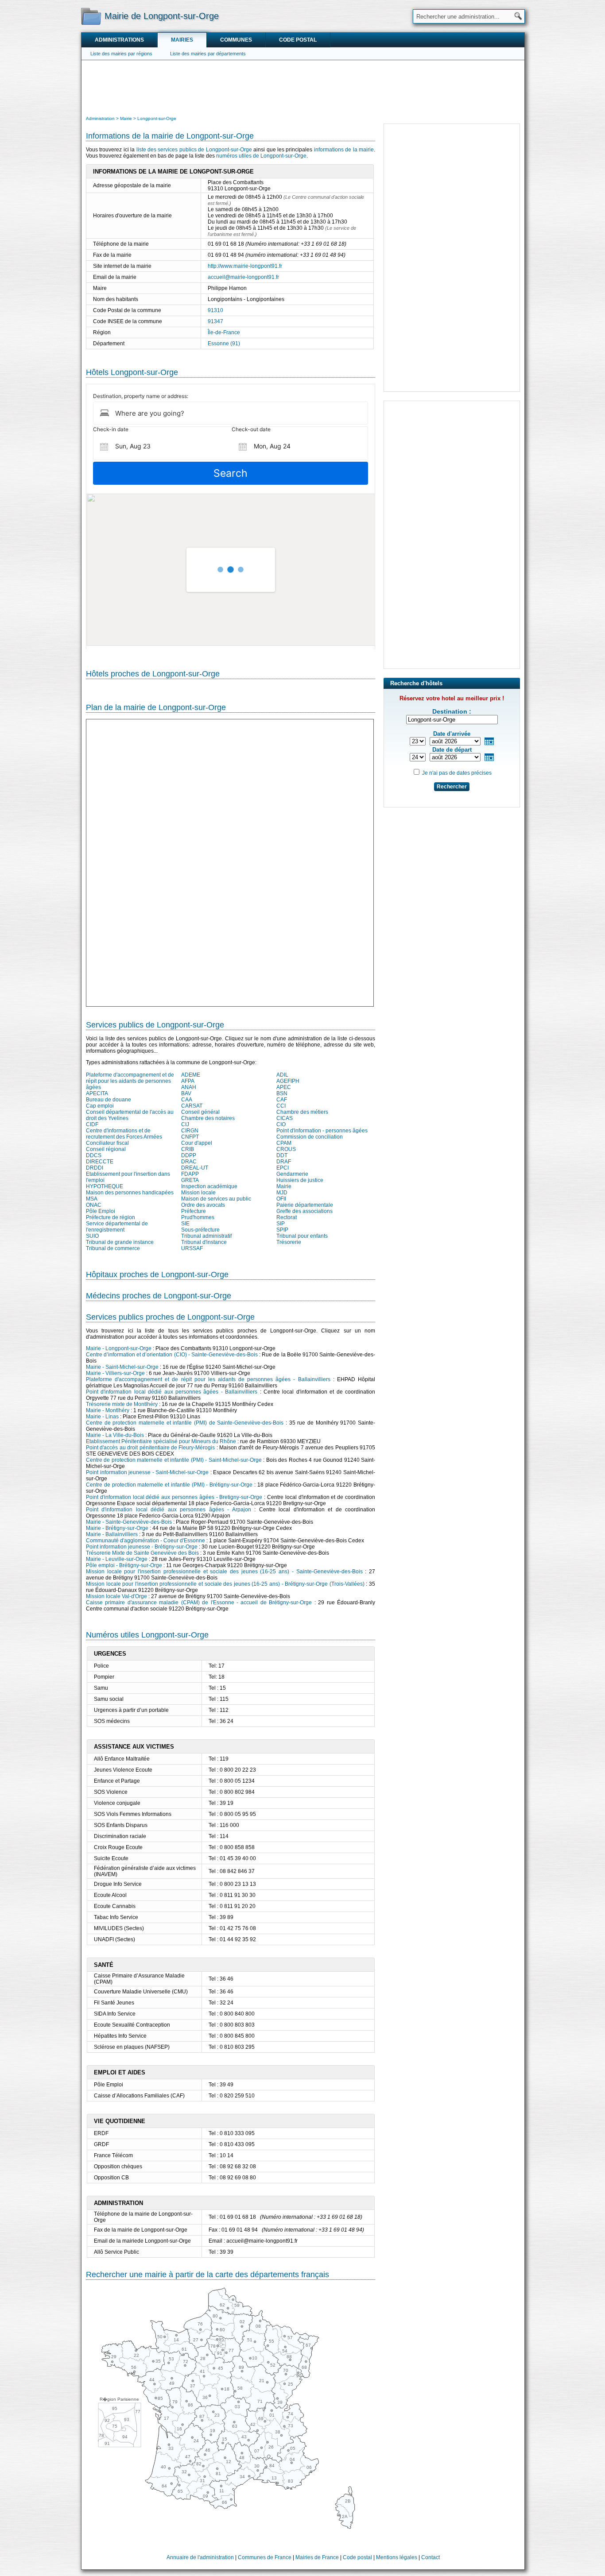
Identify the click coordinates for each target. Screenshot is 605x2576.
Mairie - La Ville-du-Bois (115, 1435)
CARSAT (192, 1106)
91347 (215, 321)
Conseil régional (106, 1149)
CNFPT (190, 1137)
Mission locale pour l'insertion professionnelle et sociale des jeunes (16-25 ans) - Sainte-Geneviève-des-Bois (224, 1572)
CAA (187, 1100)
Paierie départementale (305, 1205)
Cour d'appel (197, 1143)
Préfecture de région (111, 1217)
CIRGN (190, 1131)
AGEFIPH (288, 1081)
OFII (281, 1199)
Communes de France (265, 2557)
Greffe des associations (304, 1211)
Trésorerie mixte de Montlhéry (122, 1404)
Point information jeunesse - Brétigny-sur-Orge (142, 1547)
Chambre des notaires (208, 1118)
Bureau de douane (109, 1100)
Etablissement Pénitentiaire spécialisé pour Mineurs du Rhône (161, 1441)
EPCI (283, 1168)
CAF (282, 1100)
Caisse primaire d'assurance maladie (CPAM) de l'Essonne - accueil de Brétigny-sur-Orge (199, 1603)
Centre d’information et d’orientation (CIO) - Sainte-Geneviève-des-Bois (172, 1355)
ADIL (282, 1075)
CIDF (92, 1124)
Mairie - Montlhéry (108, 1410)
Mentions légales (397, 2557)
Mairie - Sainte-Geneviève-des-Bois (129, 1522)
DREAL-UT (195, 1168)
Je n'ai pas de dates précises (457, 773)
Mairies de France (317, 2557)
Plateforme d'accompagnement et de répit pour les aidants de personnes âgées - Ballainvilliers (208, 1379)
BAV (186, 1093)
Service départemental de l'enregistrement (117, 1227)
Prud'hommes (198, 1217)
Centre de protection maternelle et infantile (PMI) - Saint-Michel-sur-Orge (174, 1460)
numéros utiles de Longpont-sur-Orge (261, 156)
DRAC (189, 1162)
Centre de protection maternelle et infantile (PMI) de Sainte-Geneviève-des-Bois (185, 1423)
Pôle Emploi (101, 1211)
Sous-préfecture (200, 1230)
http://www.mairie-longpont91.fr (245, 266)
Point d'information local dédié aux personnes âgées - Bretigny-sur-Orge (174, 1497)
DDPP (189, 1155)
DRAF (284, 1162)
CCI (281, 1106)
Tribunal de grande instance (120, 1242)
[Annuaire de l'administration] (91, 16)
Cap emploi (100, 1106)
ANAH (189, 1087)
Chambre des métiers (302, 1112)
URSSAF (192, 1248)
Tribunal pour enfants (302, 1236)
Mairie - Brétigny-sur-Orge (117, 1528)
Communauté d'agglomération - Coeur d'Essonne (145, 1541)
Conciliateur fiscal (107, 1143)
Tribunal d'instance (204, 1242)
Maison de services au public (216, 1199)
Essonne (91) (224, 344)
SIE (185, 1224)
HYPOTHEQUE (105, 1186)
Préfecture (194, 1211)
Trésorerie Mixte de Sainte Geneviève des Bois (142, 1553)
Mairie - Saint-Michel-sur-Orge (122, 1367)
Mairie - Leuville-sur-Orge (117, 1559)
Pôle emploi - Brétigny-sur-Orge (124, 1565)
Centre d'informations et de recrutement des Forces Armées (124, 1134)
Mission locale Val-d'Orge (116, 1596)
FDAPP (190, 1174)
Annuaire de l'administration (200, 2557)
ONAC (94, 1205)
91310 (215, 310)
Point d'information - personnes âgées (322, 1131)
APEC (284, 1087)
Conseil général (200, 1112)
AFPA (188, 1081)
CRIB (188, 1149)
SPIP (282, 1230)
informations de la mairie (344, 150)
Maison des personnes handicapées (130, 1193)
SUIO (92, 1236)
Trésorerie (289, 1242)
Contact (430, 2557)
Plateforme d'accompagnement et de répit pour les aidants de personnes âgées (130, 1081)
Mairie (284, 1186)
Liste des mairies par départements (208, 54)
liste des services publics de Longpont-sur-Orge (194, 150)
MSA (92, 1199)
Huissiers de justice (300, 1180)
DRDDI (95, 1168)
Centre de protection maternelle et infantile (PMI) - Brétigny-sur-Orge (169, 1485)
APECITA (97, 1093)
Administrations (119, 40)
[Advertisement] (303, 87)
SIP (281, 1224)
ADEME (191, 1075)
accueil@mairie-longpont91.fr (243, 277)
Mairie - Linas (102, 1417)
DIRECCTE (100, 1162)
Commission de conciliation (310, 1137)
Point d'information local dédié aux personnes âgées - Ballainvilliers (172, 1392)
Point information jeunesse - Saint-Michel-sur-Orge (147, 1472)
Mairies (182, 40)
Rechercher (452, 787)
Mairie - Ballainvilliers (112, 1534)
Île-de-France (224, 332)
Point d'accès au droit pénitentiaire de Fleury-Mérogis (150, 1448)
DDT (282, 1155)
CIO (281, 1124)
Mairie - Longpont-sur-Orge (119, 1348)
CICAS (285, 1118)
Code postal (298, 40)
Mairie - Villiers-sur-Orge (115, 1373)
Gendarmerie (292, 1174)
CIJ (185, 1124)
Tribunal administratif (206, 1236)
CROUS (286, 1149)
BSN (282, 1093)
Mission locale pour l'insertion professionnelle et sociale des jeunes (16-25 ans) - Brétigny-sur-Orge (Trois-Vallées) (225, 1584)
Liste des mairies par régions (121, 54)
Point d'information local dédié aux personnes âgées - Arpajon (169, 1510)
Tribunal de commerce (113, 1248)
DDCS (94, 1155)
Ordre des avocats (203, 1205)
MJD (282, 1193)
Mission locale (198, 1193)
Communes (236, 40)
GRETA (190, 1180)
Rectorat (287, 1217)
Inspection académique (209, 1186)
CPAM (284, 1143)
